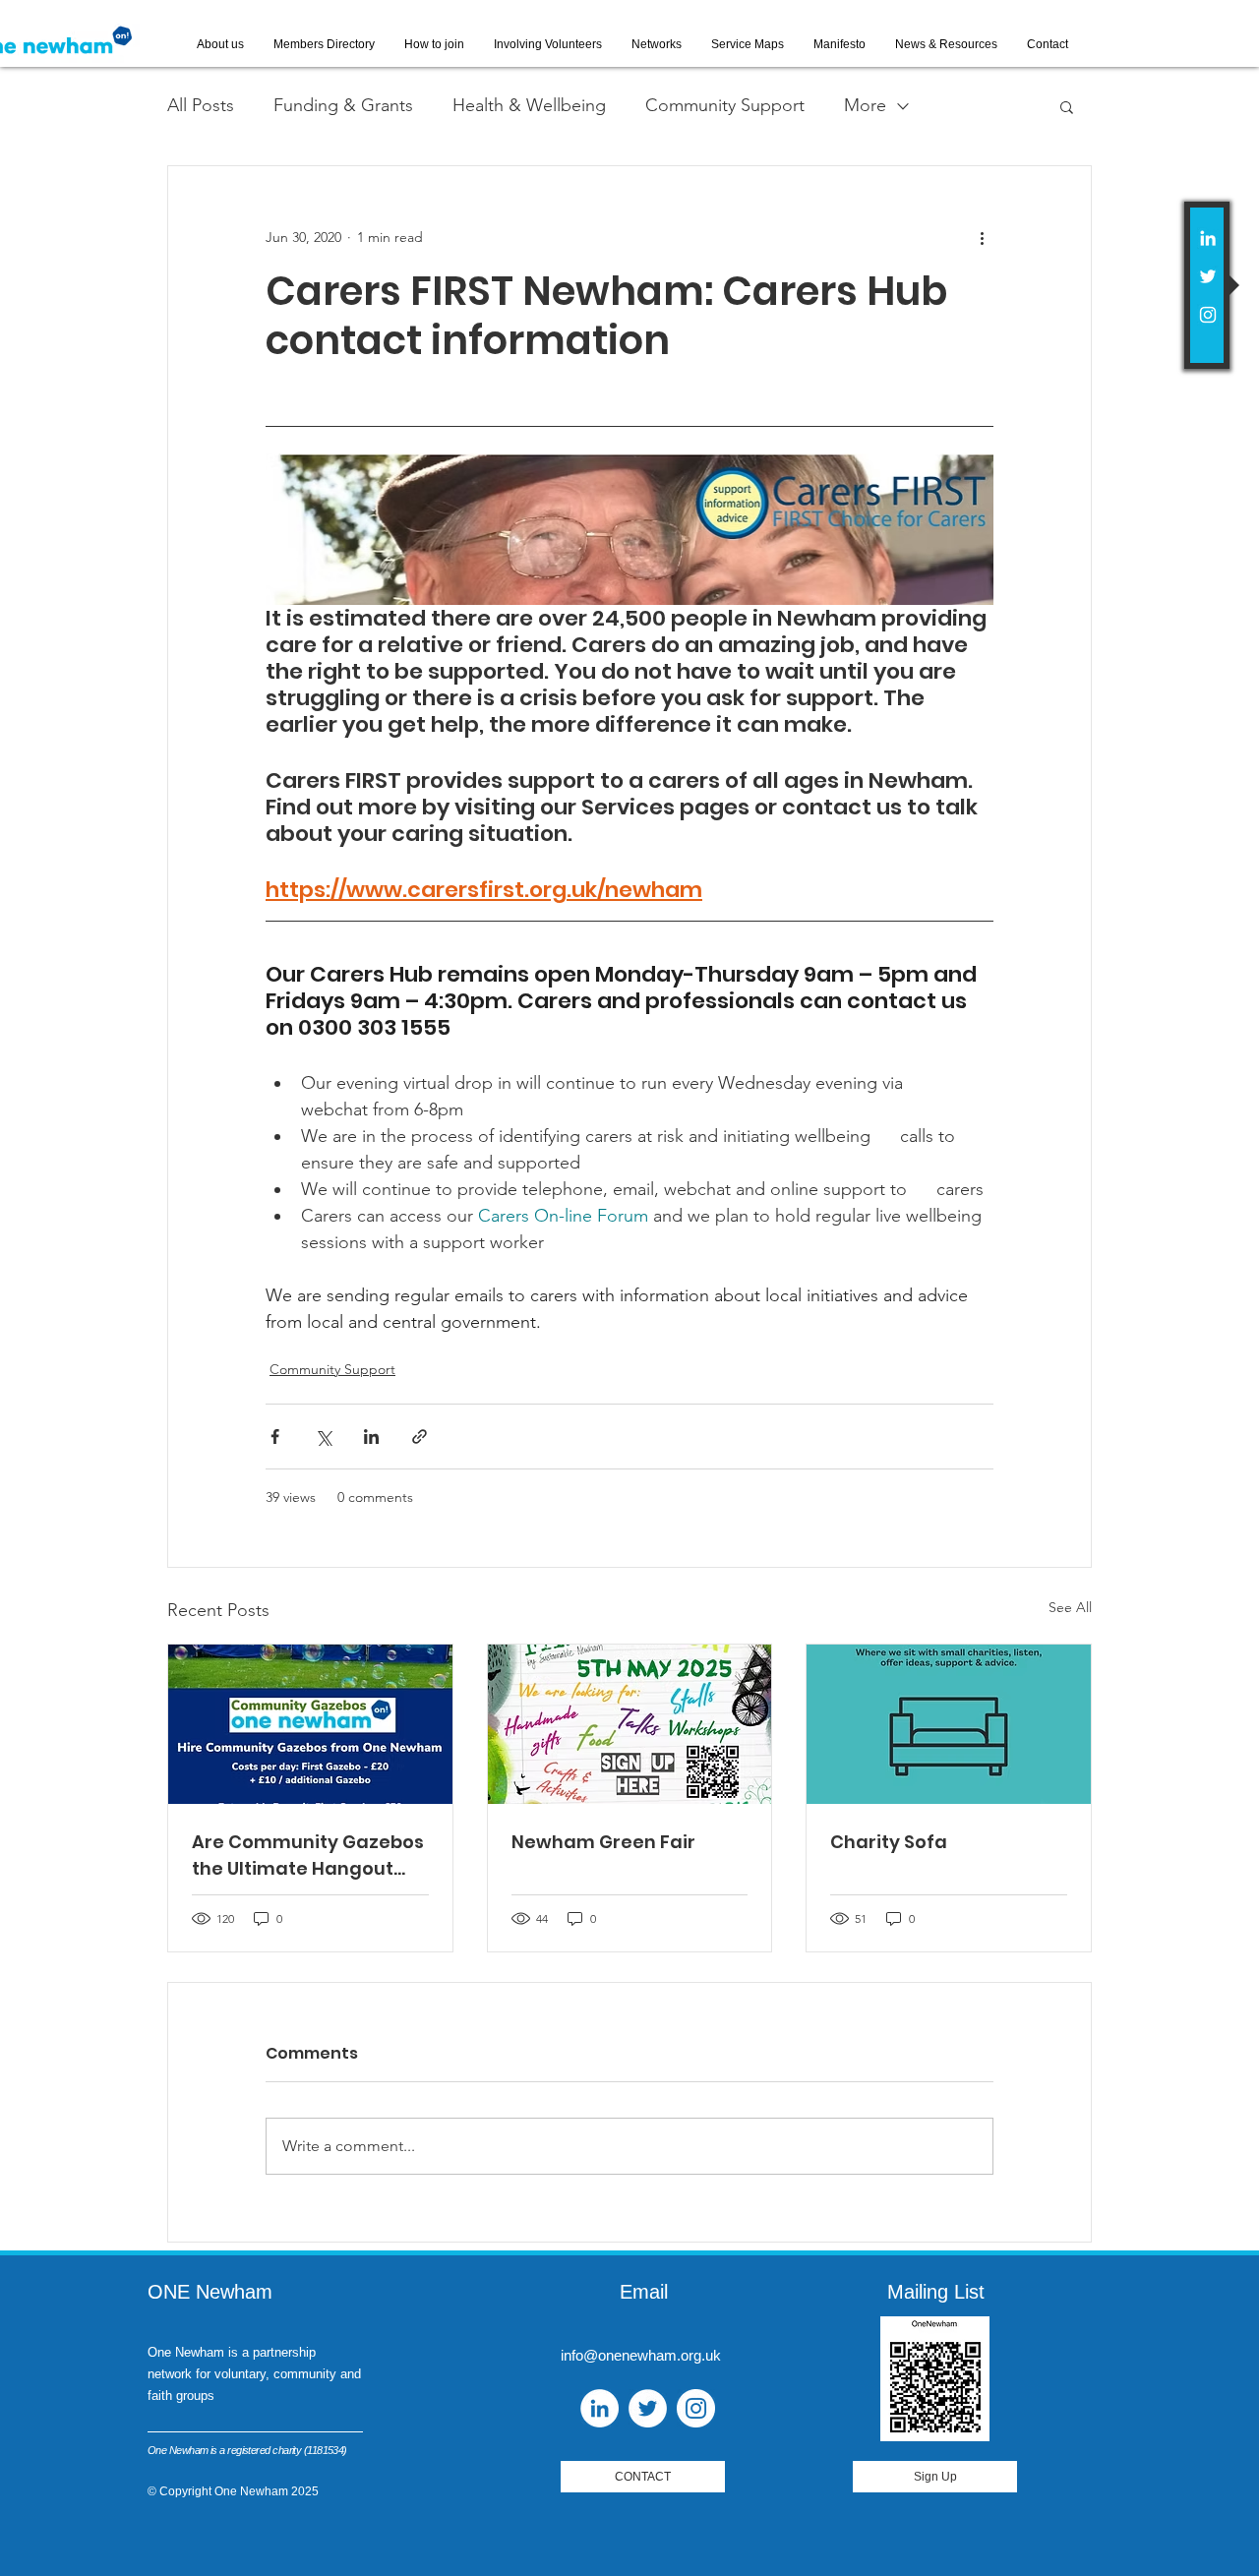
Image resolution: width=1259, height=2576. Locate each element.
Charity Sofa (889, 1842)
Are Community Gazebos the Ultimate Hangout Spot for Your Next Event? (308, 1856)
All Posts (201, 105)
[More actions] (982, 237)
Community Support (725, 105)
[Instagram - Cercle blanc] (696, 2408)
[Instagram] (1208, 315)
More (865, 105)
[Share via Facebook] (275, 1437)
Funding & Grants (343, 105)
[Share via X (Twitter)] (323, 1437)
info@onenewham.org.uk (641, 2355)
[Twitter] (1208, 276)
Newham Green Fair (603, 1842)
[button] (1067, 106)
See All (1070, 1607)
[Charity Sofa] (949, 1724)
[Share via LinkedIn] (371, 1437)
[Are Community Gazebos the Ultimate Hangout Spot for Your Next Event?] (310, 1724)
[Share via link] (420, 1437)
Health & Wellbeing (529, 105)
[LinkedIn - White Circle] (600, 2408)
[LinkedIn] (1208, 238)
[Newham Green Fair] (630, 1724)
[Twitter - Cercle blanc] (648, 2408)
